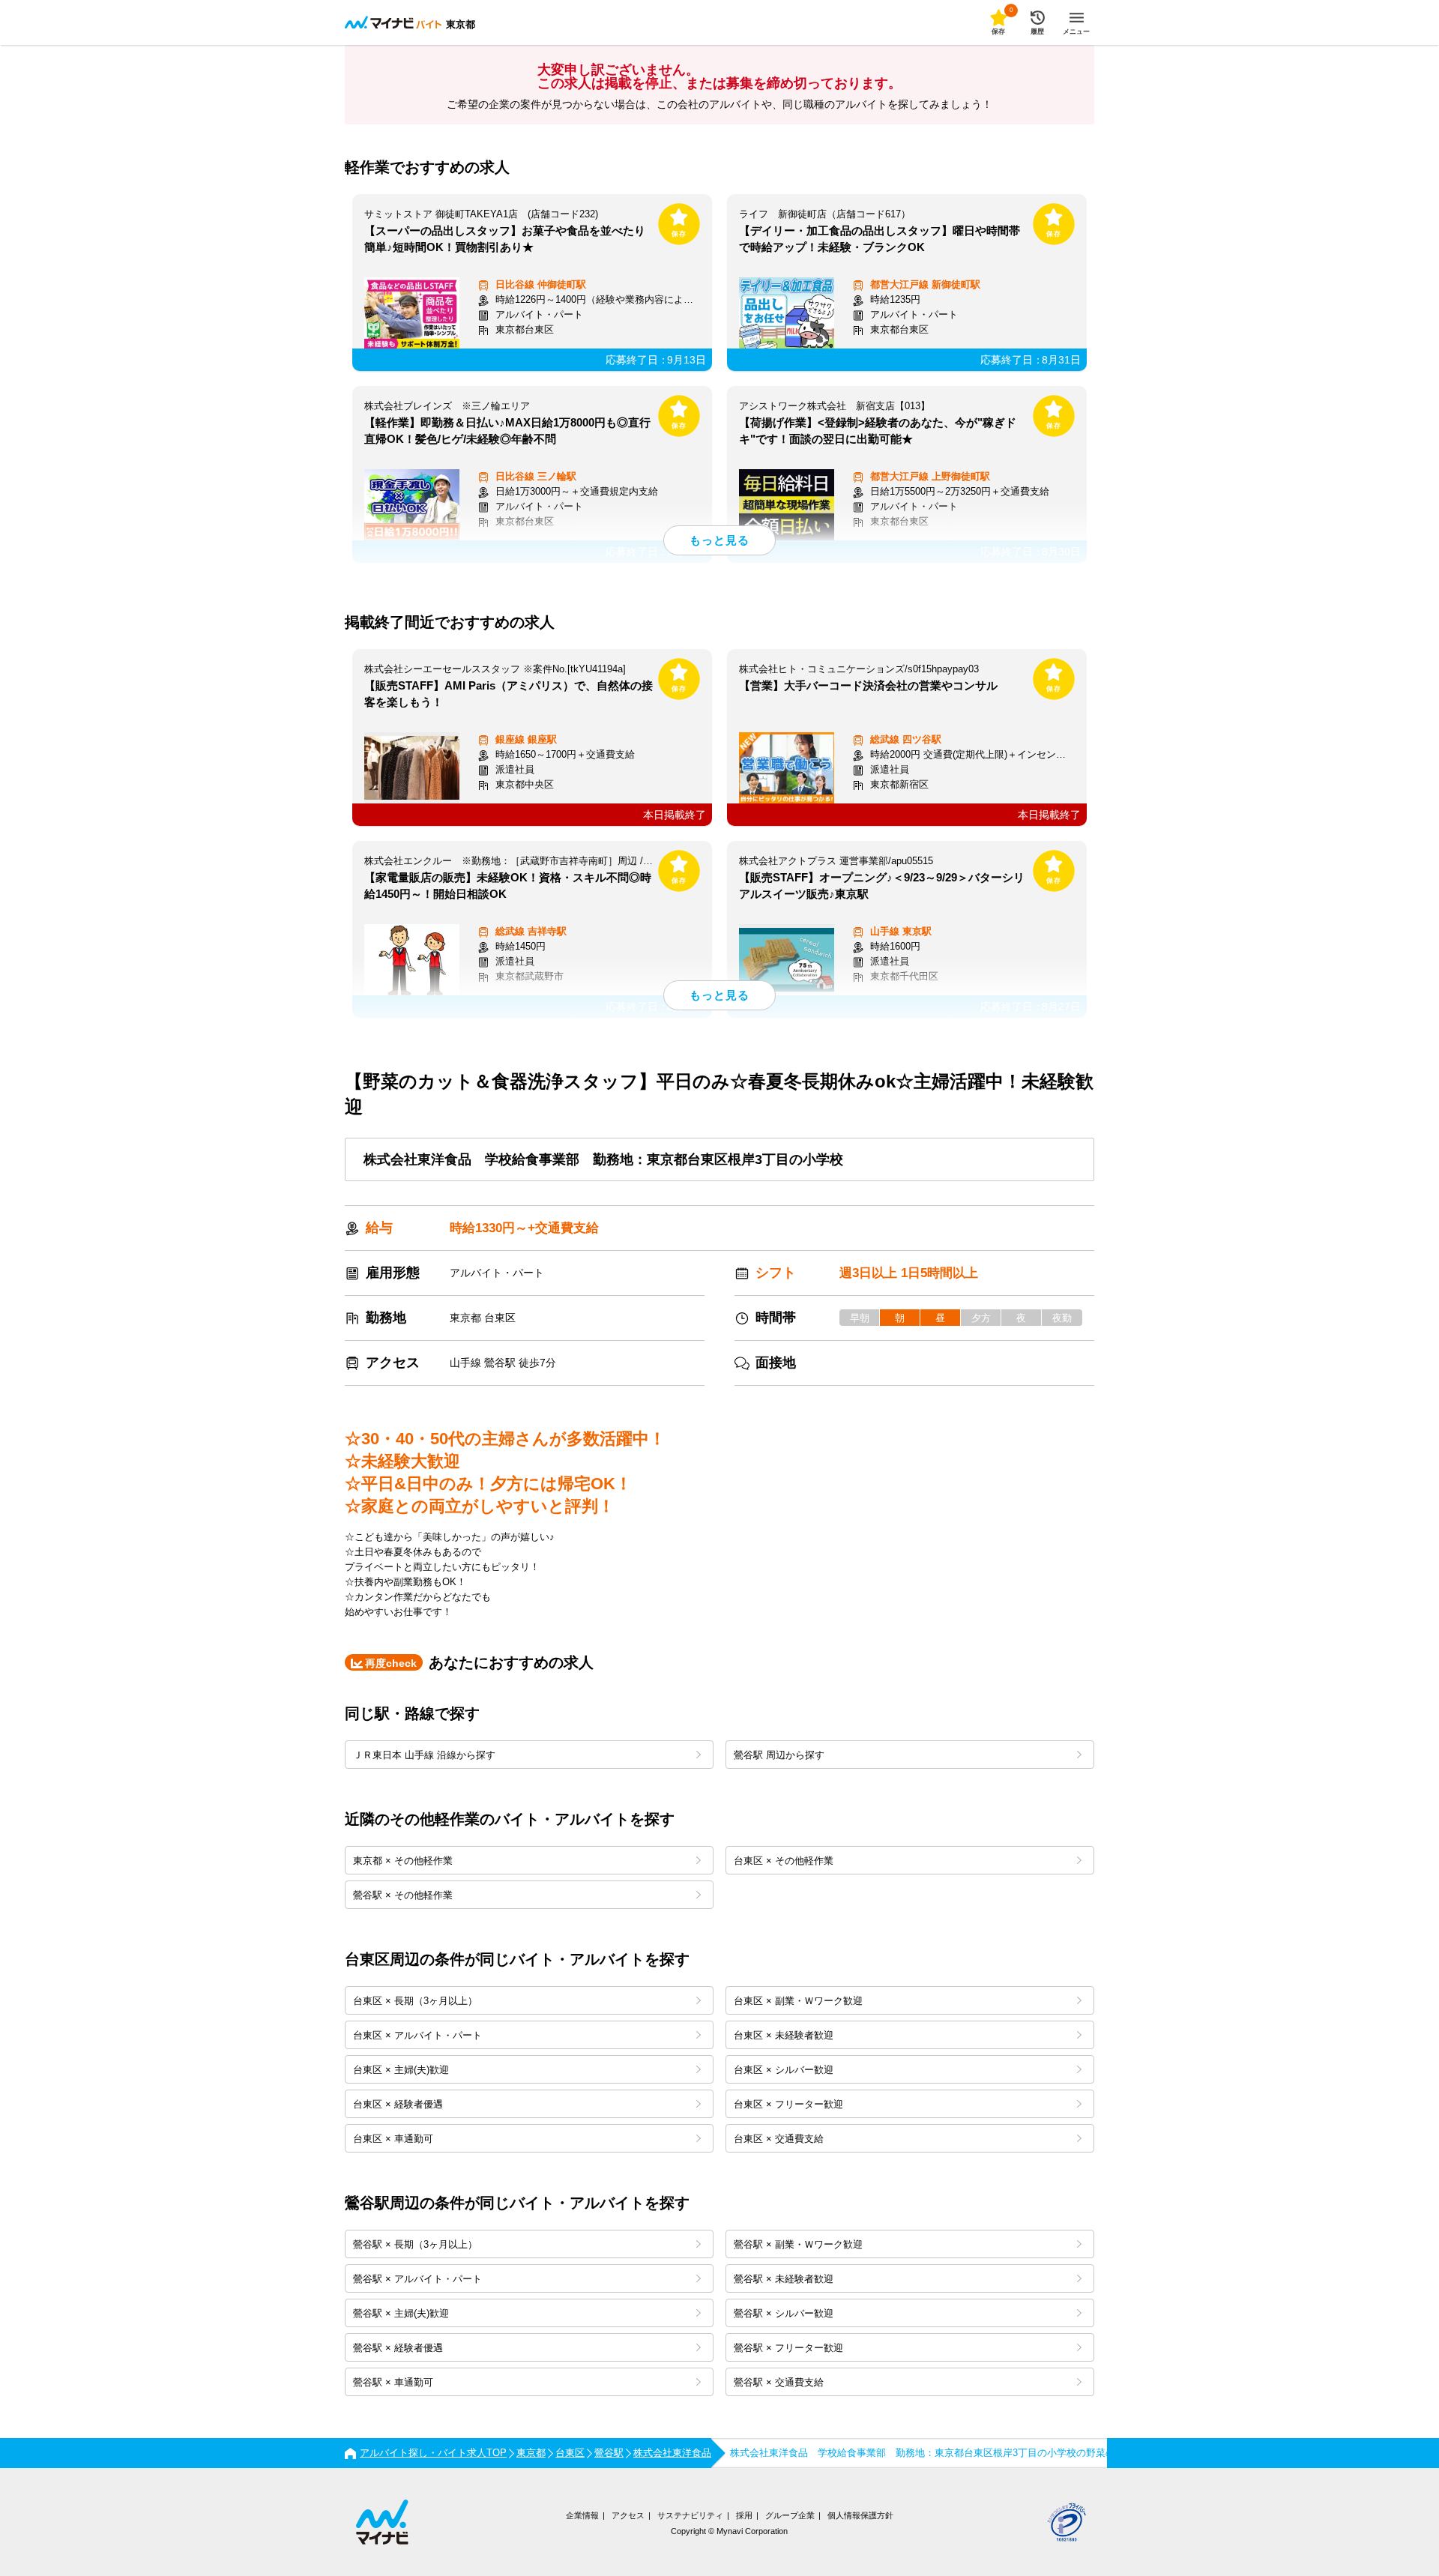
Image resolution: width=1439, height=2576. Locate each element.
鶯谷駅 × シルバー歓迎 (784, 2313)
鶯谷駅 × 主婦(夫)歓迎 (401, 2313)
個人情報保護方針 (860, 2515)
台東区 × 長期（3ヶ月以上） (415, 2001)
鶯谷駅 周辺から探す (779, 1755)
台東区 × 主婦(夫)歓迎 (401, 2070)
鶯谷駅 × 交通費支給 (779, 2382)
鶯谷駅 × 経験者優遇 (398, 2348)
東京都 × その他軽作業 (403, 1861)
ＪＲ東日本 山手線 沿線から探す (424, 1755)
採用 (744, 2515)
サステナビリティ (690, 2515)
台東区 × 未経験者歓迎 (784, 2035)
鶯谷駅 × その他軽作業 (403, 1895)
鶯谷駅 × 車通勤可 (393, 2382)
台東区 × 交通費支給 (779, 2139)
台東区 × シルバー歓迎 (784, 2070)
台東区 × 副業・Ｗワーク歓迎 (798, 2001)
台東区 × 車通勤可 (393, 2139)
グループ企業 (790, 2515)
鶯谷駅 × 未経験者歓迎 (784, 2279)
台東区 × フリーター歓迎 (788, 2104)
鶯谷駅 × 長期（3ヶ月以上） (415, 2244)
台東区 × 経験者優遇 (398, 2104)
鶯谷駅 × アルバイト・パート (417, 2279)
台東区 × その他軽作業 (784, 1861)
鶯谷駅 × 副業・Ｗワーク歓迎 (798, 2244)
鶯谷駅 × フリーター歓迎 (788, 2348)
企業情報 (582, 2515)
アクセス (628, 2515)
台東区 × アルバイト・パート (417, 2035)
